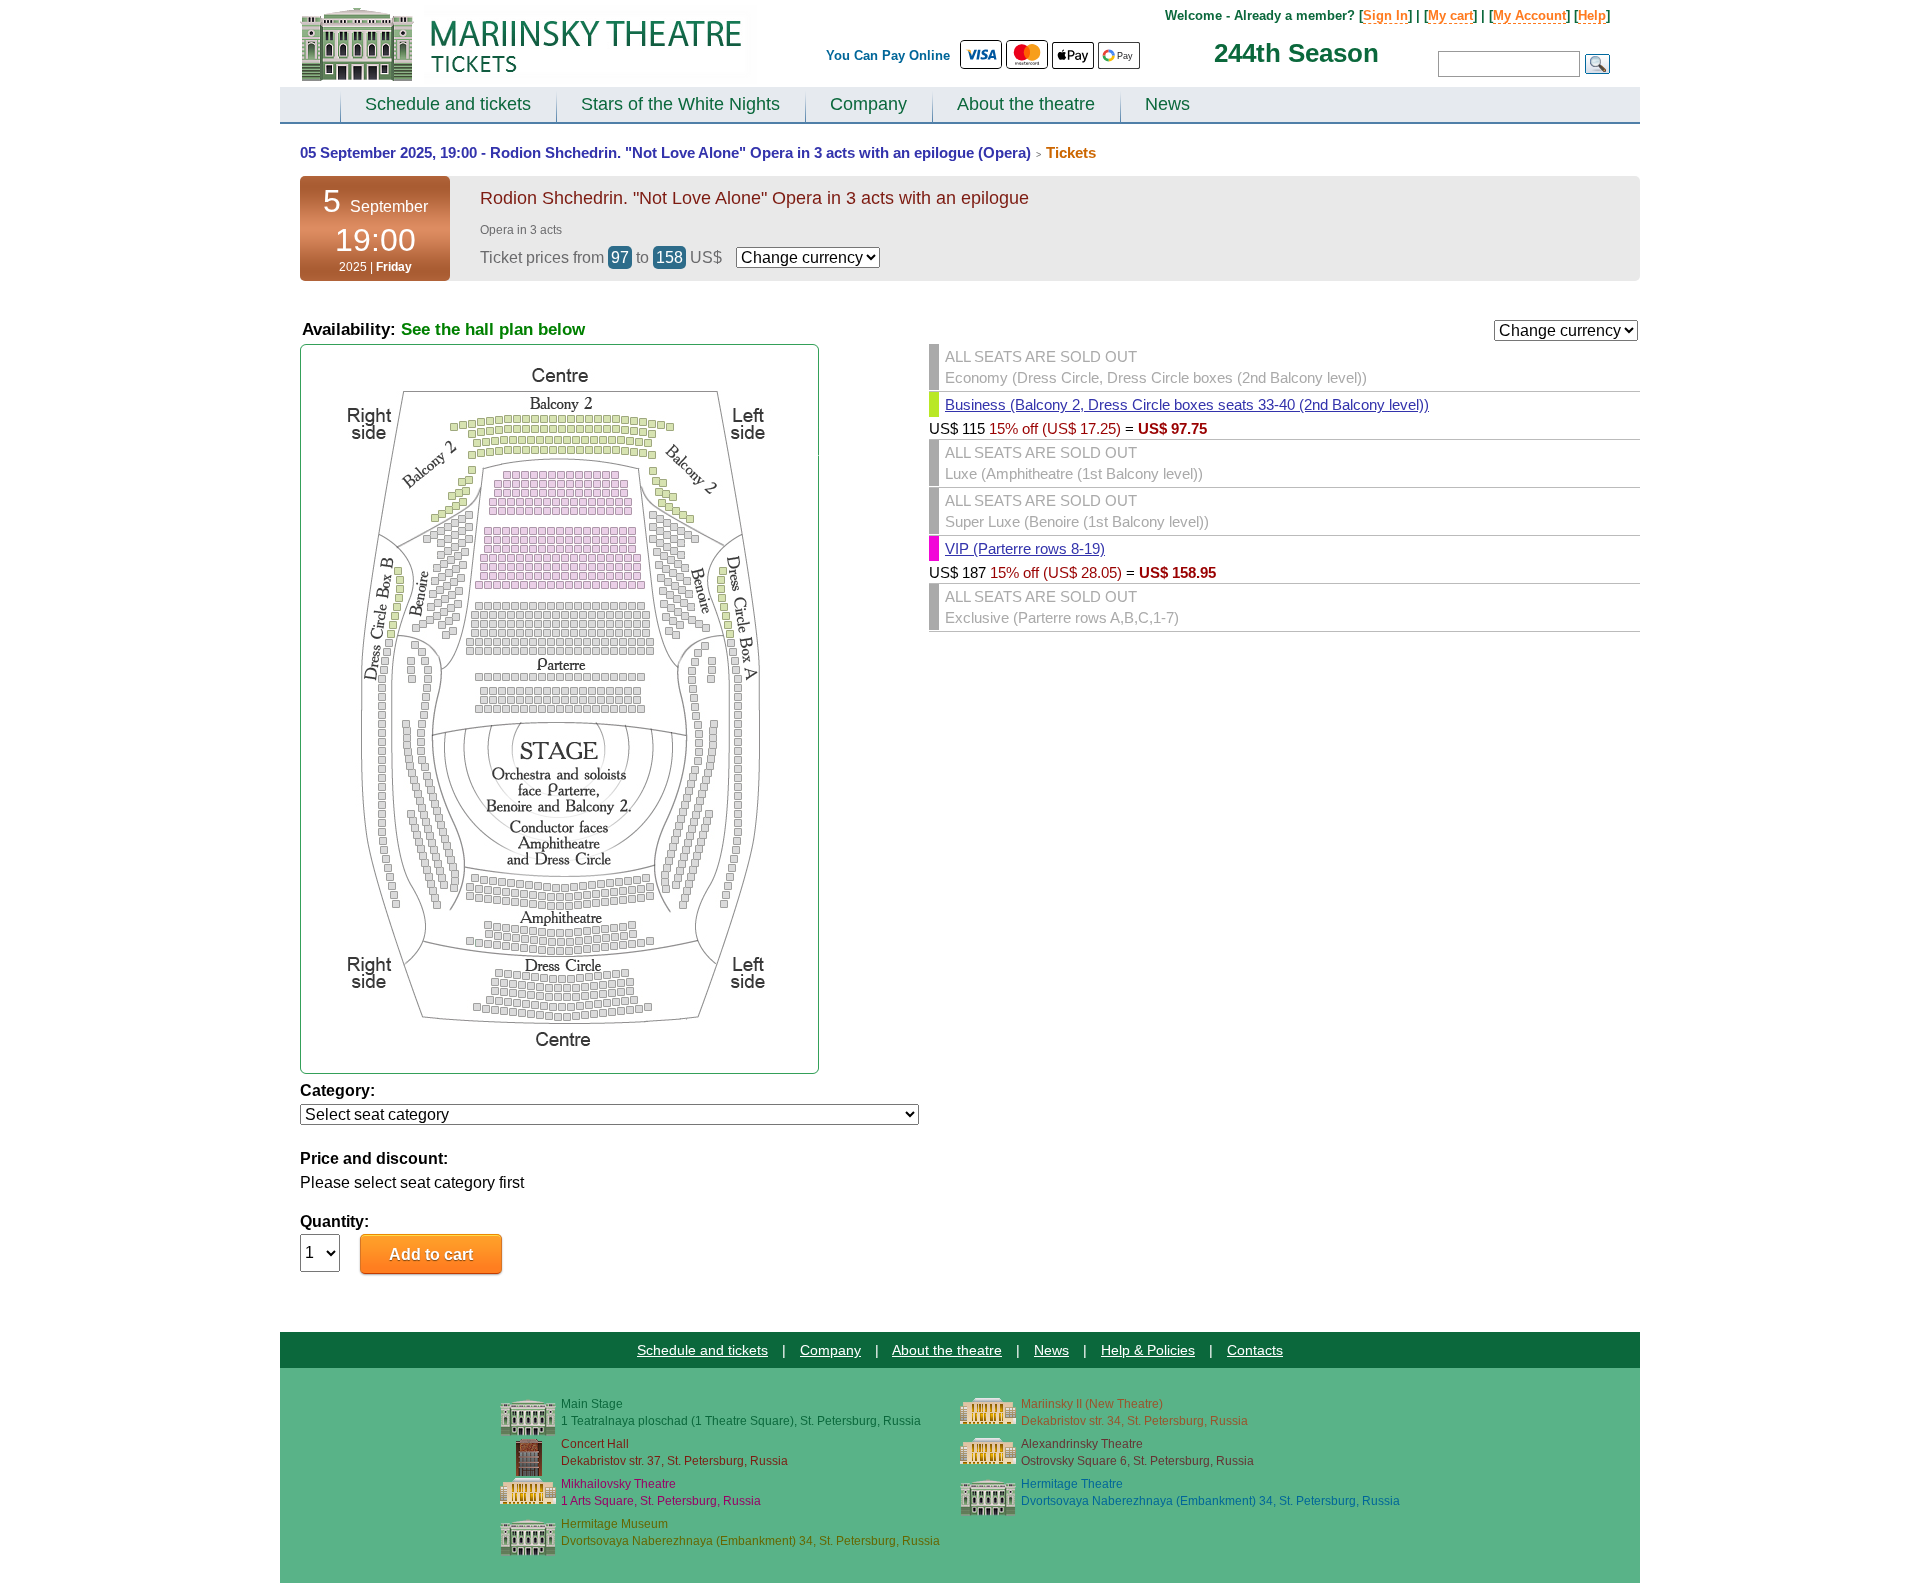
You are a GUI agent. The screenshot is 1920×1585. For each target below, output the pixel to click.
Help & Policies (1148, 1350)
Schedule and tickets (448, 104)
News (1167, 104)
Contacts (1255, 1350)
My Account (1529, 15)
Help (1592, 15)
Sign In (1385, 15)
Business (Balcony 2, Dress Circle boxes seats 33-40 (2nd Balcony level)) (1187, 404)
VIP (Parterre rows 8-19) (1025, 548)
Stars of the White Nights (680, 104)
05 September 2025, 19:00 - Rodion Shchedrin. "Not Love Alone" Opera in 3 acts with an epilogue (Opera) (665, 152)
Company (868, 104)
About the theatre (1026, 104)
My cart (1450, 15)
